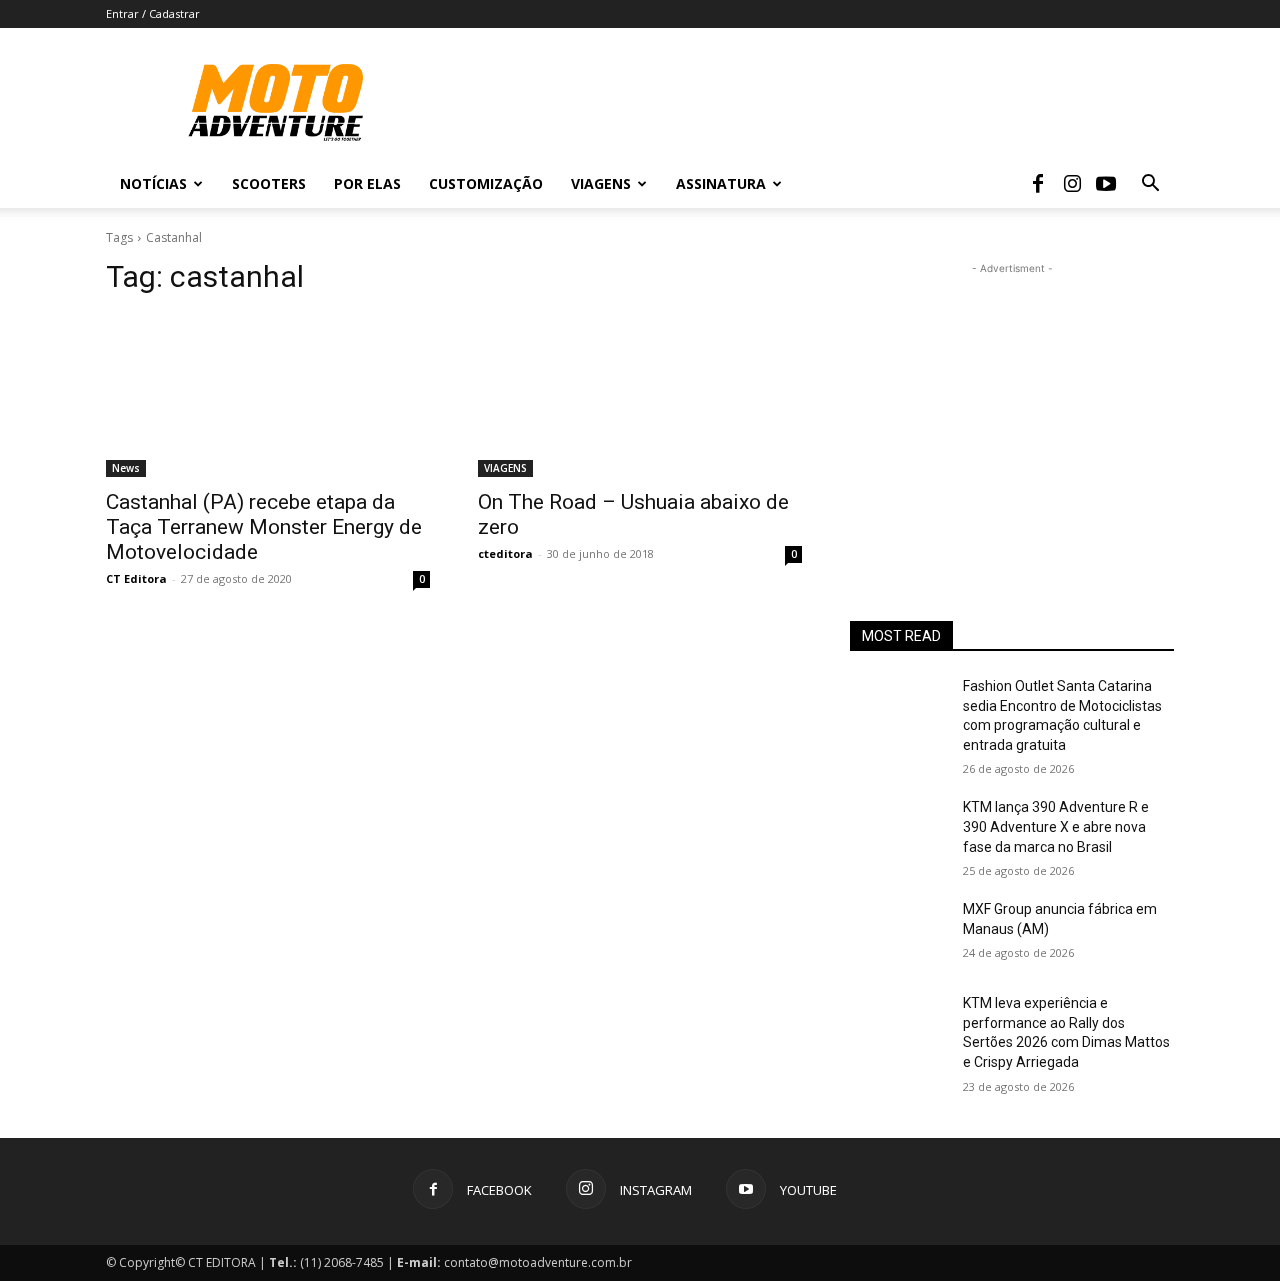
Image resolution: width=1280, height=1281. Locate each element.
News (126, 468)
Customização (486, 183)
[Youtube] (1106, 184)
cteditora (505, 553)
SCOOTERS (269, 183)
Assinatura (721, 183)
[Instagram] (1072, 184)
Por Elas (367, 183)
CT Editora (136, 578)
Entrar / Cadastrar (153, 13)
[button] (1150, 185)
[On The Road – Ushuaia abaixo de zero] (640, 396)
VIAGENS (505, 468)
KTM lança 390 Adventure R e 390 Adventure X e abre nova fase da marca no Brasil (1056, 826)
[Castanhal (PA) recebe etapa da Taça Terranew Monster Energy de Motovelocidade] (268, 396)
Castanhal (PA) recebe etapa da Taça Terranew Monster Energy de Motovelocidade (264, 527)
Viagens (601, 183)
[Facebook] (1038, 184)
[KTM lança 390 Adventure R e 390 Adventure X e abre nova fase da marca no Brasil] (898, 832)
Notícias (153, 183)
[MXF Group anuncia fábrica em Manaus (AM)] (898, 934)
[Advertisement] (1012, 404)
